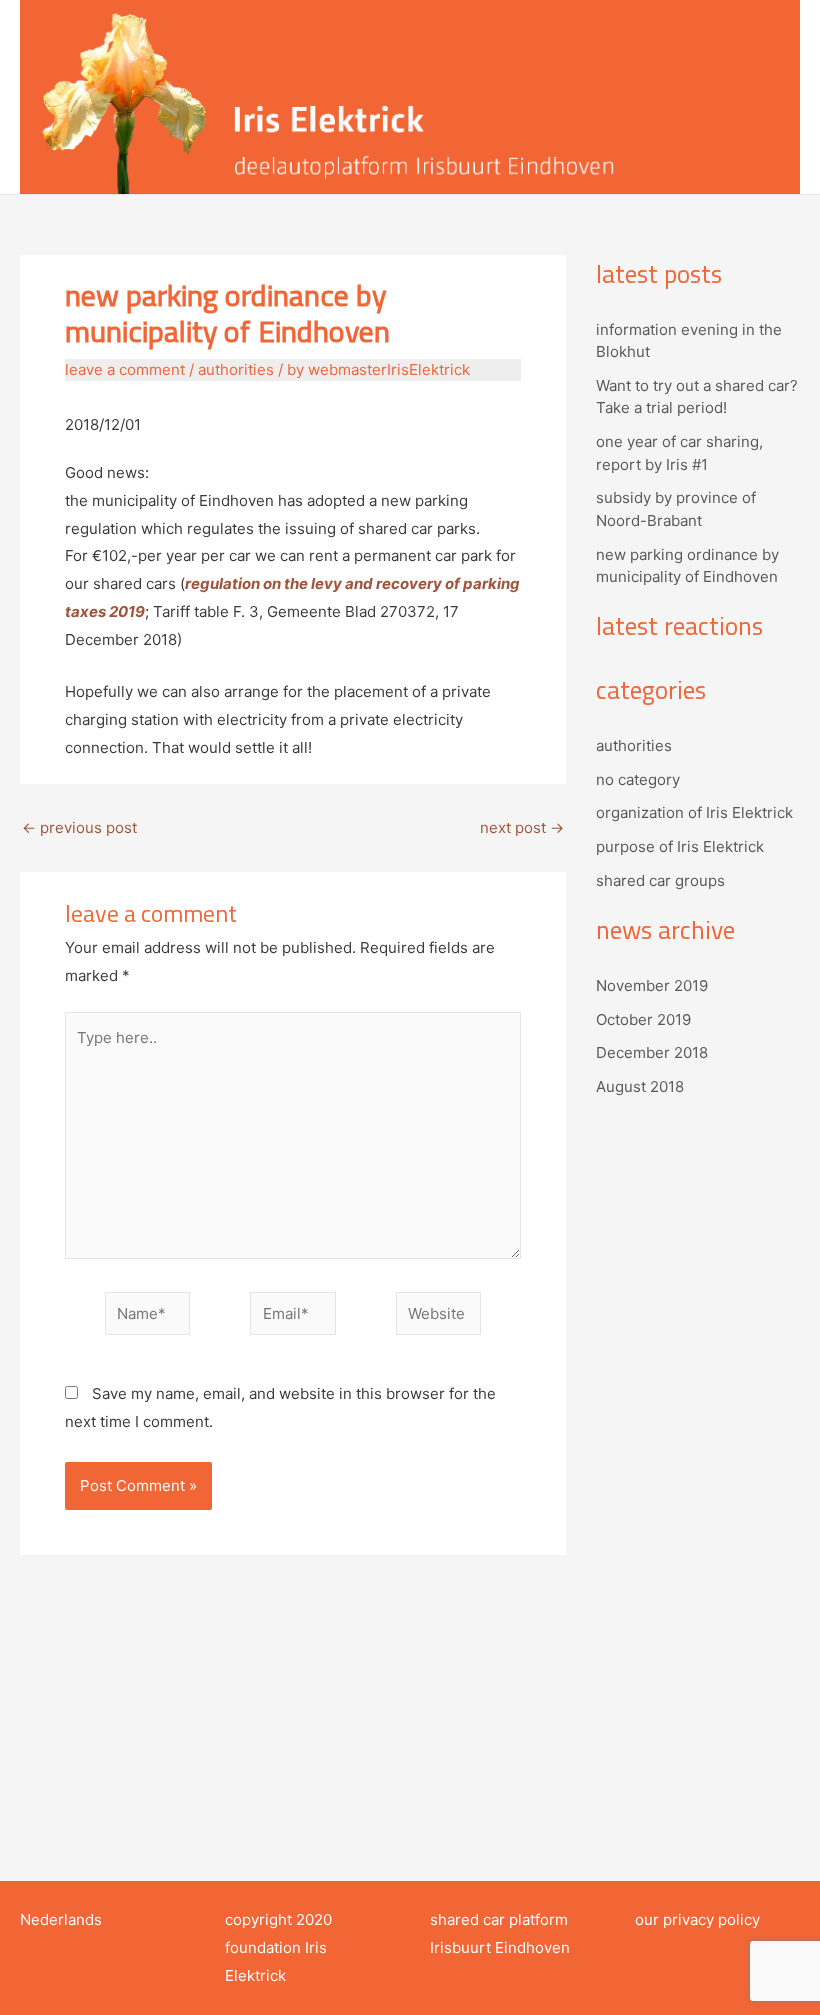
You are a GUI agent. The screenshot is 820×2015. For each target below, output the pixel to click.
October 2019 (643, 1019)
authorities (236, 369)
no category (638, 779)
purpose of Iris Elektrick (680, 846)
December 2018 (652, 1052)
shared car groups (660, 880)
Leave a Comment (125, 369)
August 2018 (640, 1086)
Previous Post (79, 827)
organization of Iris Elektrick (694, 812)
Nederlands (61, 1919)
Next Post (522, 827)
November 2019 (652, 985)
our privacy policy (697, 1919)
